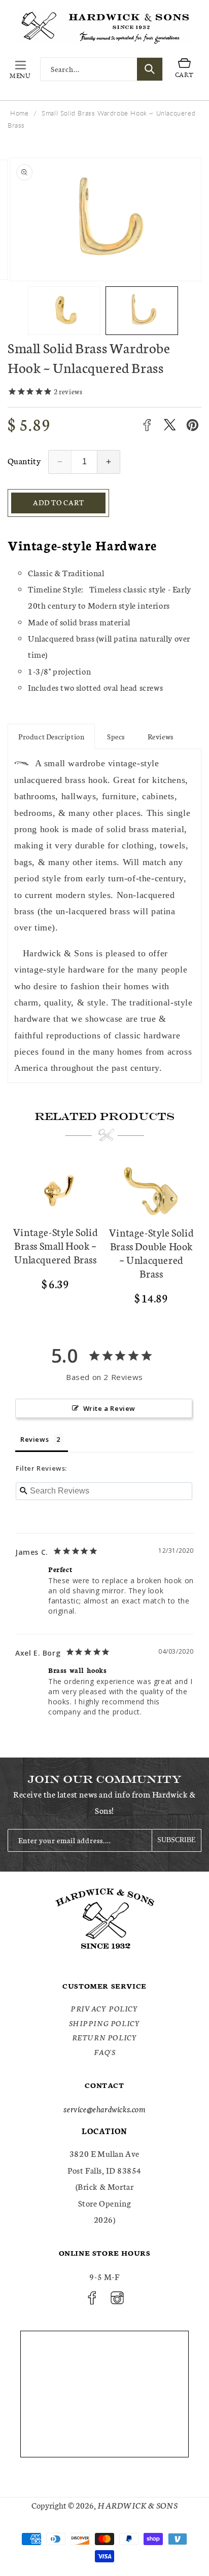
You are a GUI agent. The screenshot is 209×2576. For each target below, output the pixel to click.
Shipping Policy (105, 2023)
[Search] (150, 69)
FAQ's (105, 2052)
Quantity (24, 460)
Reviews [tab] (34, 1439)
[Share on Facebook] (147, 425)
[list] (104, 1238)
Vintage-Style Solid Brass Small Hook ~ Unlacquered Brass (56, 1245)
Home (19, 113)
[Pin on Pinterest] (193, 425)
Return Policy (105, 2037)
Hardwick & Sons (137, 2505)
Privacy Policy (104, 2008)
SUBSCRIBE (177, 1840)
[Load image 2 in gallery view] (142, 310)
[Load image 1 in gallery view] (64, 310)
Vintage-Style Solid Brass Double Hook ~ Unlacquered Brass (151, 1253)
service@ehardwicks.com (104, 2108)
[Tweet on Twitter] (170, 425)
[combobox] (101, 69)
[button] (20, 69)
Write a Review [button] (109, 1408)
